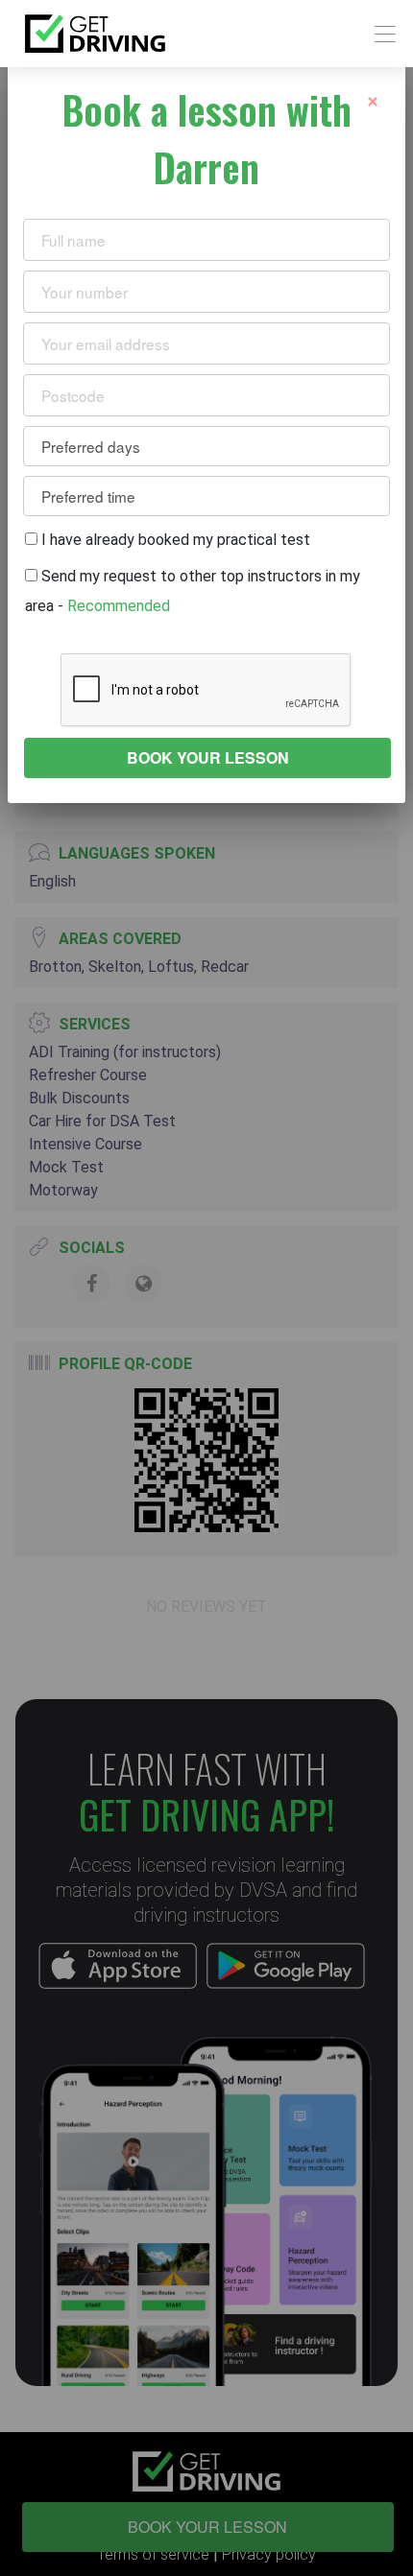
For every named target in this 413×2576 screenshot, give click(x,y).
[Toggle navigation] (380, 34)
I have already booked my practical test (174, 540)
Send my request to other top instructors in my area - (193, 591)
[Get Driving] (95, 34)
